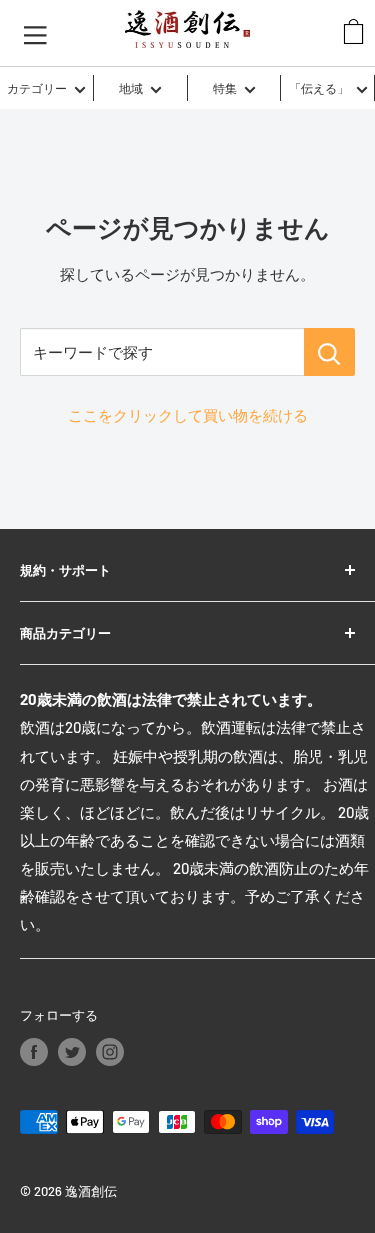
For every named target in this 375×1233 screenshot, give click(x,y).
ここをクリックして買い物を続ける (188, 415)
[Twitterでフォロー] (72, 1052)
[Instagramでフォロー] (110, 1052)
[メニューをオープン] (35, 33)
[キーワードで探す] (329, 352)
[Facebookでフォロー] (34, 1052)
